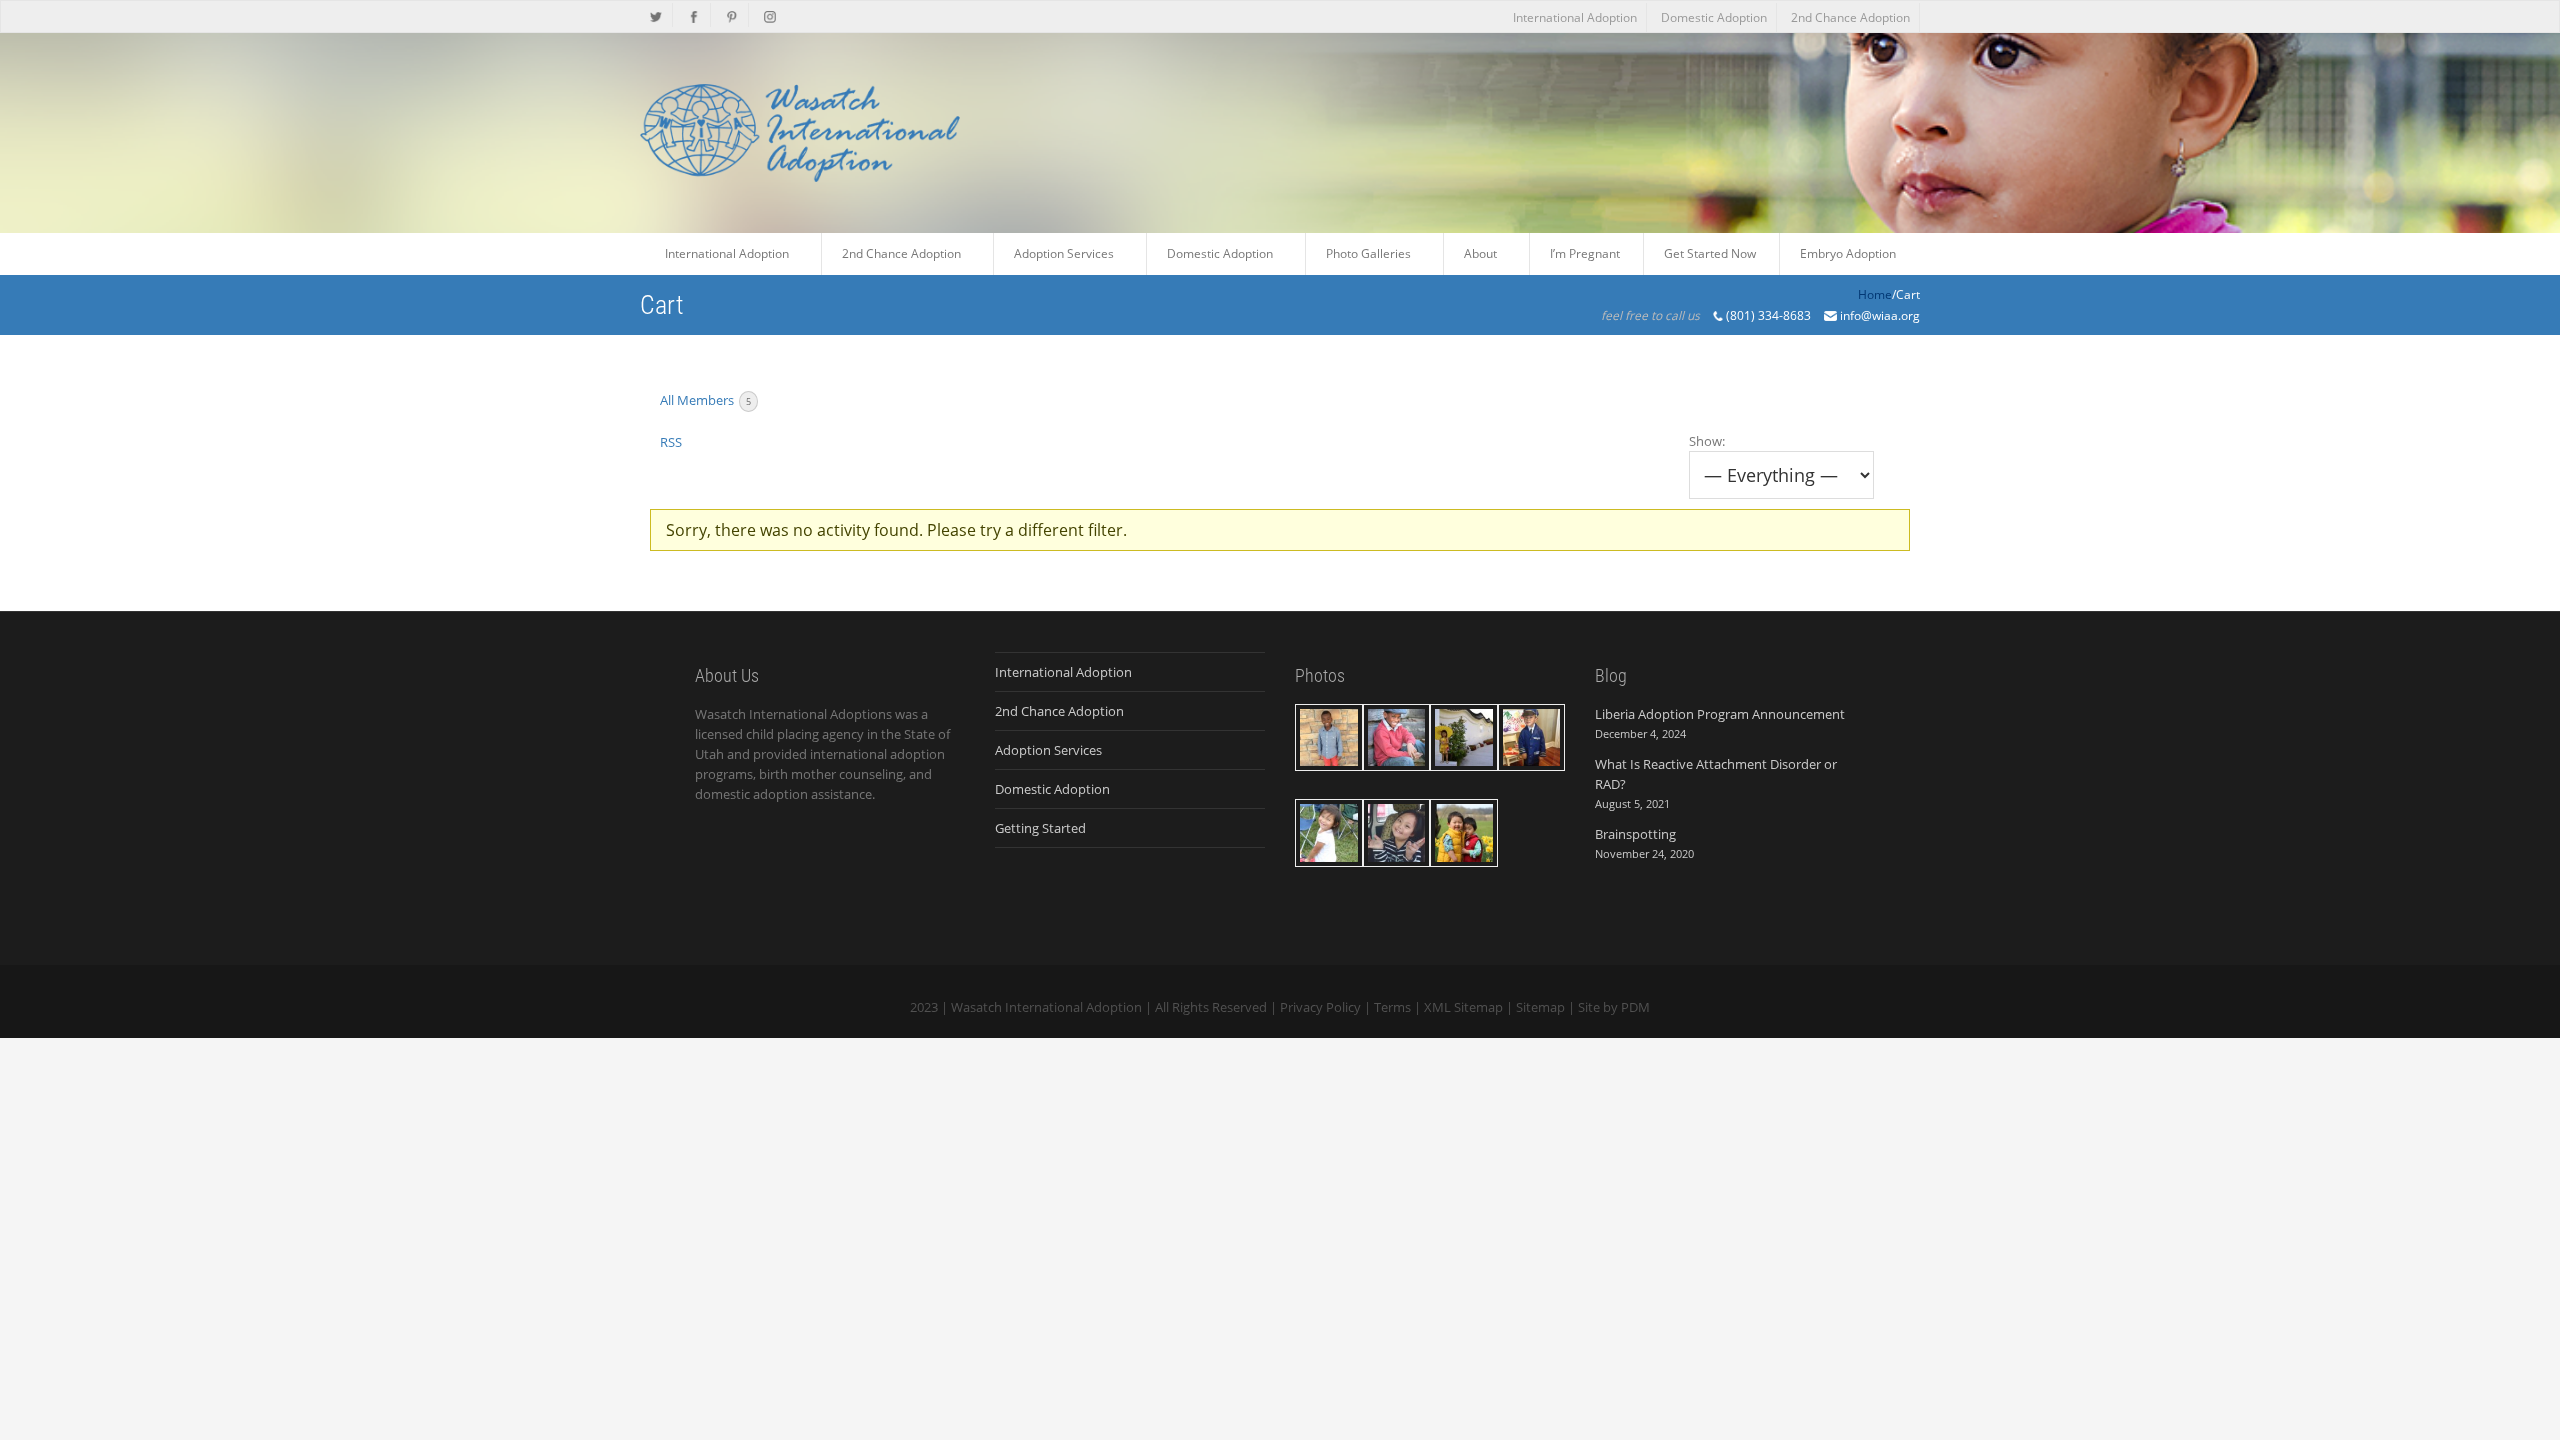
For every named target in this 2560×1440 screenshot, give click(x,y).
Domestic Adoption (1714, 17)
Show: (1707, 441)
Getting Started (1040, 828)
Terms (1392, 1007)
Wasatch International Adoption (1046, 1007)
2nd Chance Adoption (1850, 17)
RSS (671, 442)
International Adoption (1575, 17)
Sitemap (1540, 1007)
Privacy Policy (1320, 1007)
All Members (705, 400)
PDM (1635, 1007)
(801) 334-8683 (1768, 315)
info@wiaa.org (1880, 315)
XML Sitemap (1463, 1007)
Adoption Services (1048, 750)
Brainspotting (1635, 834)
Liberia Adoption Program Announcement (1720, 714)
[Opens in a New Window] (656, 15)
